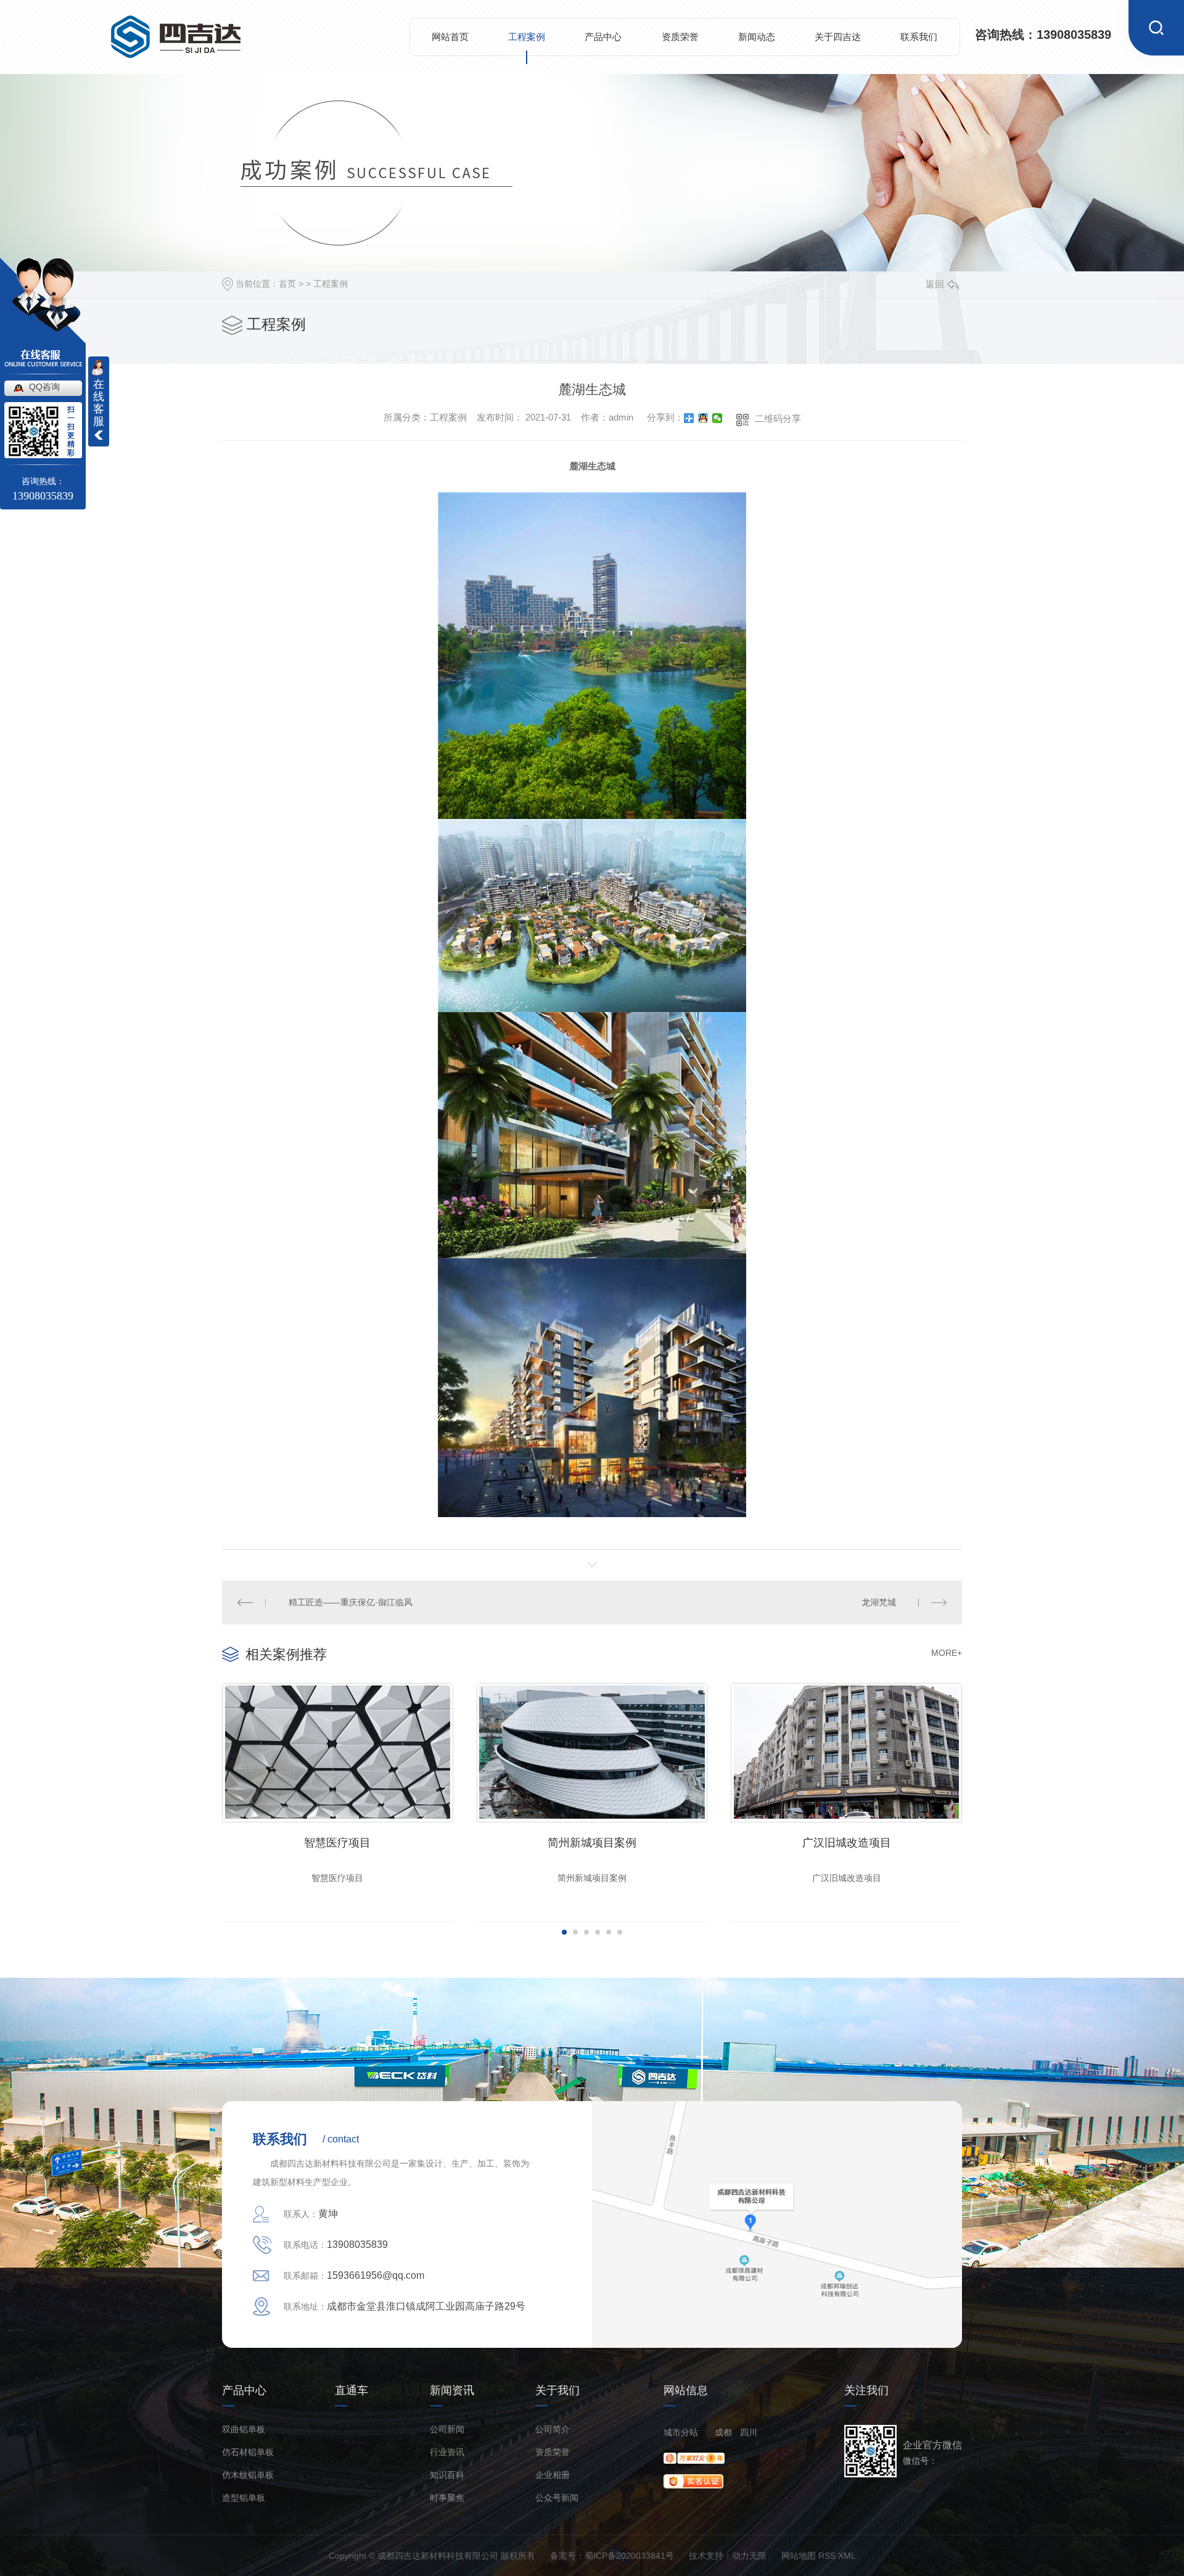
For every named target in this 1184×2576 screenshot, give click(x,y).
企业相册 (553, 2475)
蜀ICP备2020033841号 (629, 2556)
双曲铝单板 (244, 2430)
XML (847, 2556)
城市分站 (681, 2432)
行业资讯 (447, 2452)
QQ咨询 (44, 387)
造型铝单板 (244, 2498)
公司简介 (553, 2430)
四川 (749, 2432)
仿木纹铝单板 (248, 2475)
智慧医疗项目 (337, 1843)
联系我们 (919, 37)
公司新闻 (447, 2430)
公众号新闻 (557, 2498)
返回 (935, 284)
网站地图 (799, 2556)
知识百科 (447, 2475)
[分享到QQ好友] (703, 418)
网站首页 (450, 37)
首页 (287, 284)
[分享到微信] (717, 418)
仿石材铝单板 (248, 2452)
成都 (723, 2432)
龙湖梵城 (879, 1602)
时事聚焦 (447, 2498)
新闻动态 (757, 37)
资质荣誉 (680, 37)
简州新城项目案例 (592, 1843)
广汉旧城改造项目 (847, 1843)
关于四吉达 (838, 37)
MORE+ (947, 1653)
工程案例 (527, 37)
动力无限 (749, 2556)
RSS (827, 2556)
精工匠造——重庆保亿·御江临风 (351, 1602)
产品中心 (603, 37)
